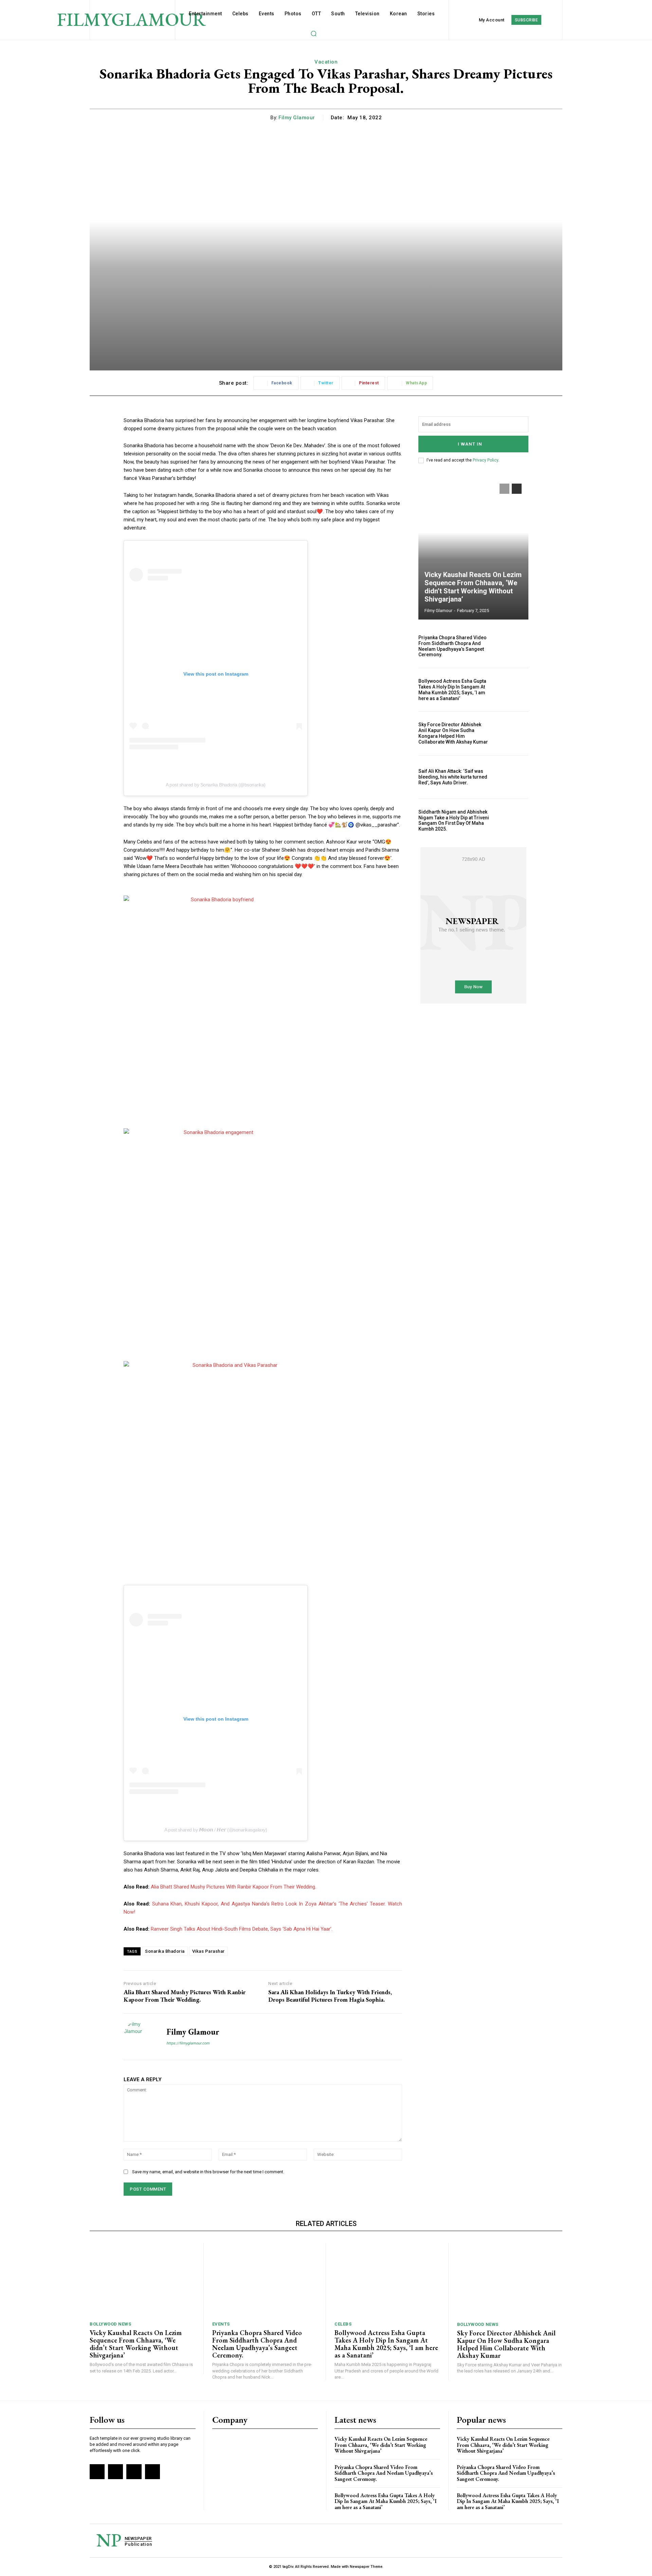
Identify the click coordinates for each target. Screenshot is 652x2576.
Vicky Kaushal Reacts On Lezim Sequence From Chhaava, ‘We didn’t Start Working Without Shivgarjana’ (473, 587)
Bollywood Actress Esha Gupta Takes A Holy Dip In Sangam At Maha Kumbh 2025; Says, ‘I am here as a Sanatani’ (452, 690)
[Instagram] (115, 2472)
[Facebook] (97, 2472)
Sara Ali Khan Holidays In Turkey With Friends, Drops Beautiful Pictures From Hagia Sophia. (330, 1996)
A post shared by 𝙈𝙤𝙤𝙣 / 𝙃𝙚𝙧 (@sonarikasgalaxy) (216, 1830)
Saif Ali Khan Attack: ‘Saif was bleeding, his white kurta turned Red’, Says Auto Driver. (453, 777)
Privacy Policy (485, 460)
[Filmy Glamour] (140, 2037)
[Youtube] (152, 2472)
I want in (470, 444)
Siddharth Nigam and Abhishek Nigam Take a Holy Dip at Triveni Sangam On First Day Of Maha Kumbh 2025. (454, 820)
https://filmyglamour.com (188, 2043)
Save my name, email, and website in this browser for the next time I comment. (208, 2172)
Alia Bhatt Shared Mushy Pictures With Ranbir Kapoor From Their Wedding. (233, 1887)
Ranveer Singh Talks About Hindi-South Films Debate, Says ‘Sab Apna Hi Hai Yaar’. (242, 1929)
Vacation (326, 62)
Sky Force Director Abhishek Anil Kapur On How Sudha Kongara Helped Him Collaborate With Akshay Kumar (453, 733)
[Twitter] (134, 2472)
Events (221, 2324)
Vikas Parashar (209, 1951)
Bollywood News (110, 2324)
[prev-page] (504, 489)
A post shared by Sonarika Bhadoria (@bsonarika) (216, 785)
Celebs (343, 2324)
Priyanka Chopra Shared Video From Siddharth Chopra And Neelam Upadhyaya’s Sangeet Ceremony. (452, 646)
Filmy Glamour (297, 118)
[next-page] (517, 489)
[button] (313, 33)
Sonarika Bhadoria (165, 1951)
